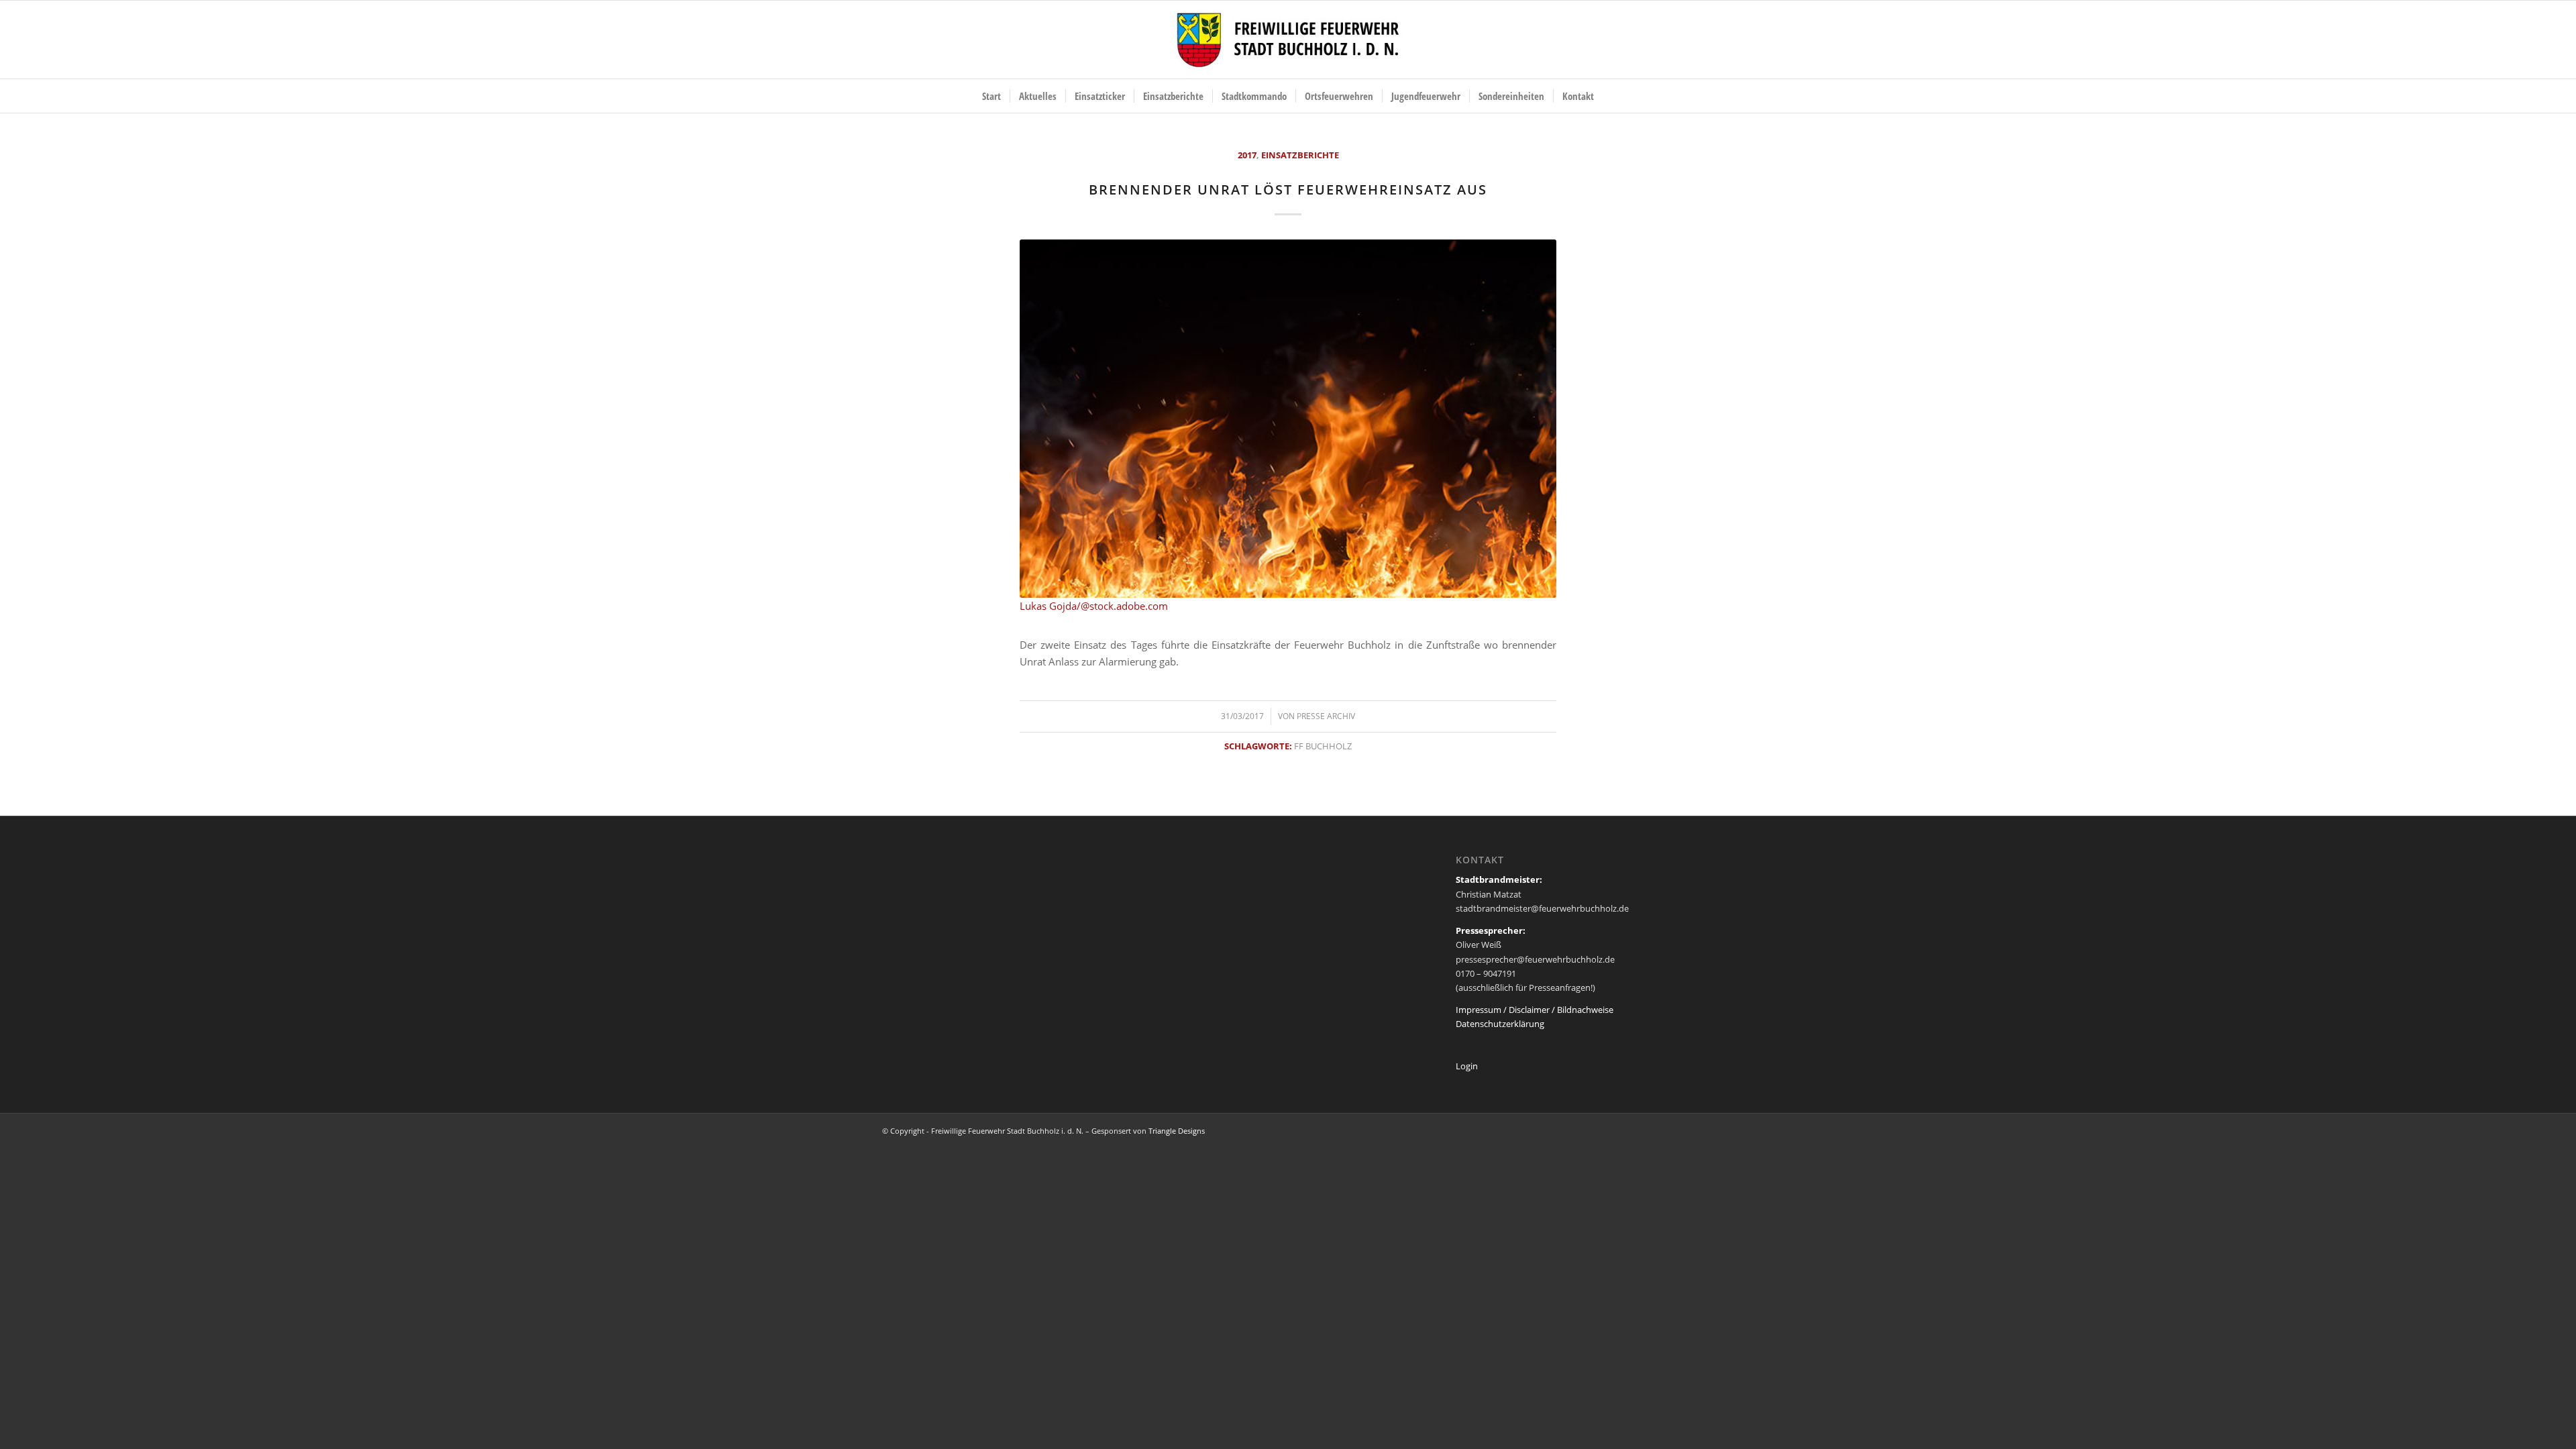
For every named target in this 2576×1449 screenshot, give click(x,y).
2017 (1247, 155)
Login (1467, 1066)
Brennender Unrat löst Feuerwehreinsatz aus (1288, 190)
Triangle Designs (1177, 1131)
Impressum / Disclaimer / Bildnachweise (1535, 1010)
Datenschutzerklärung (1500, 1024)
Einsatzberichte (1300, 155)
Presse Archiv (1326, 716)
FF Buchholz (1323, 746)
